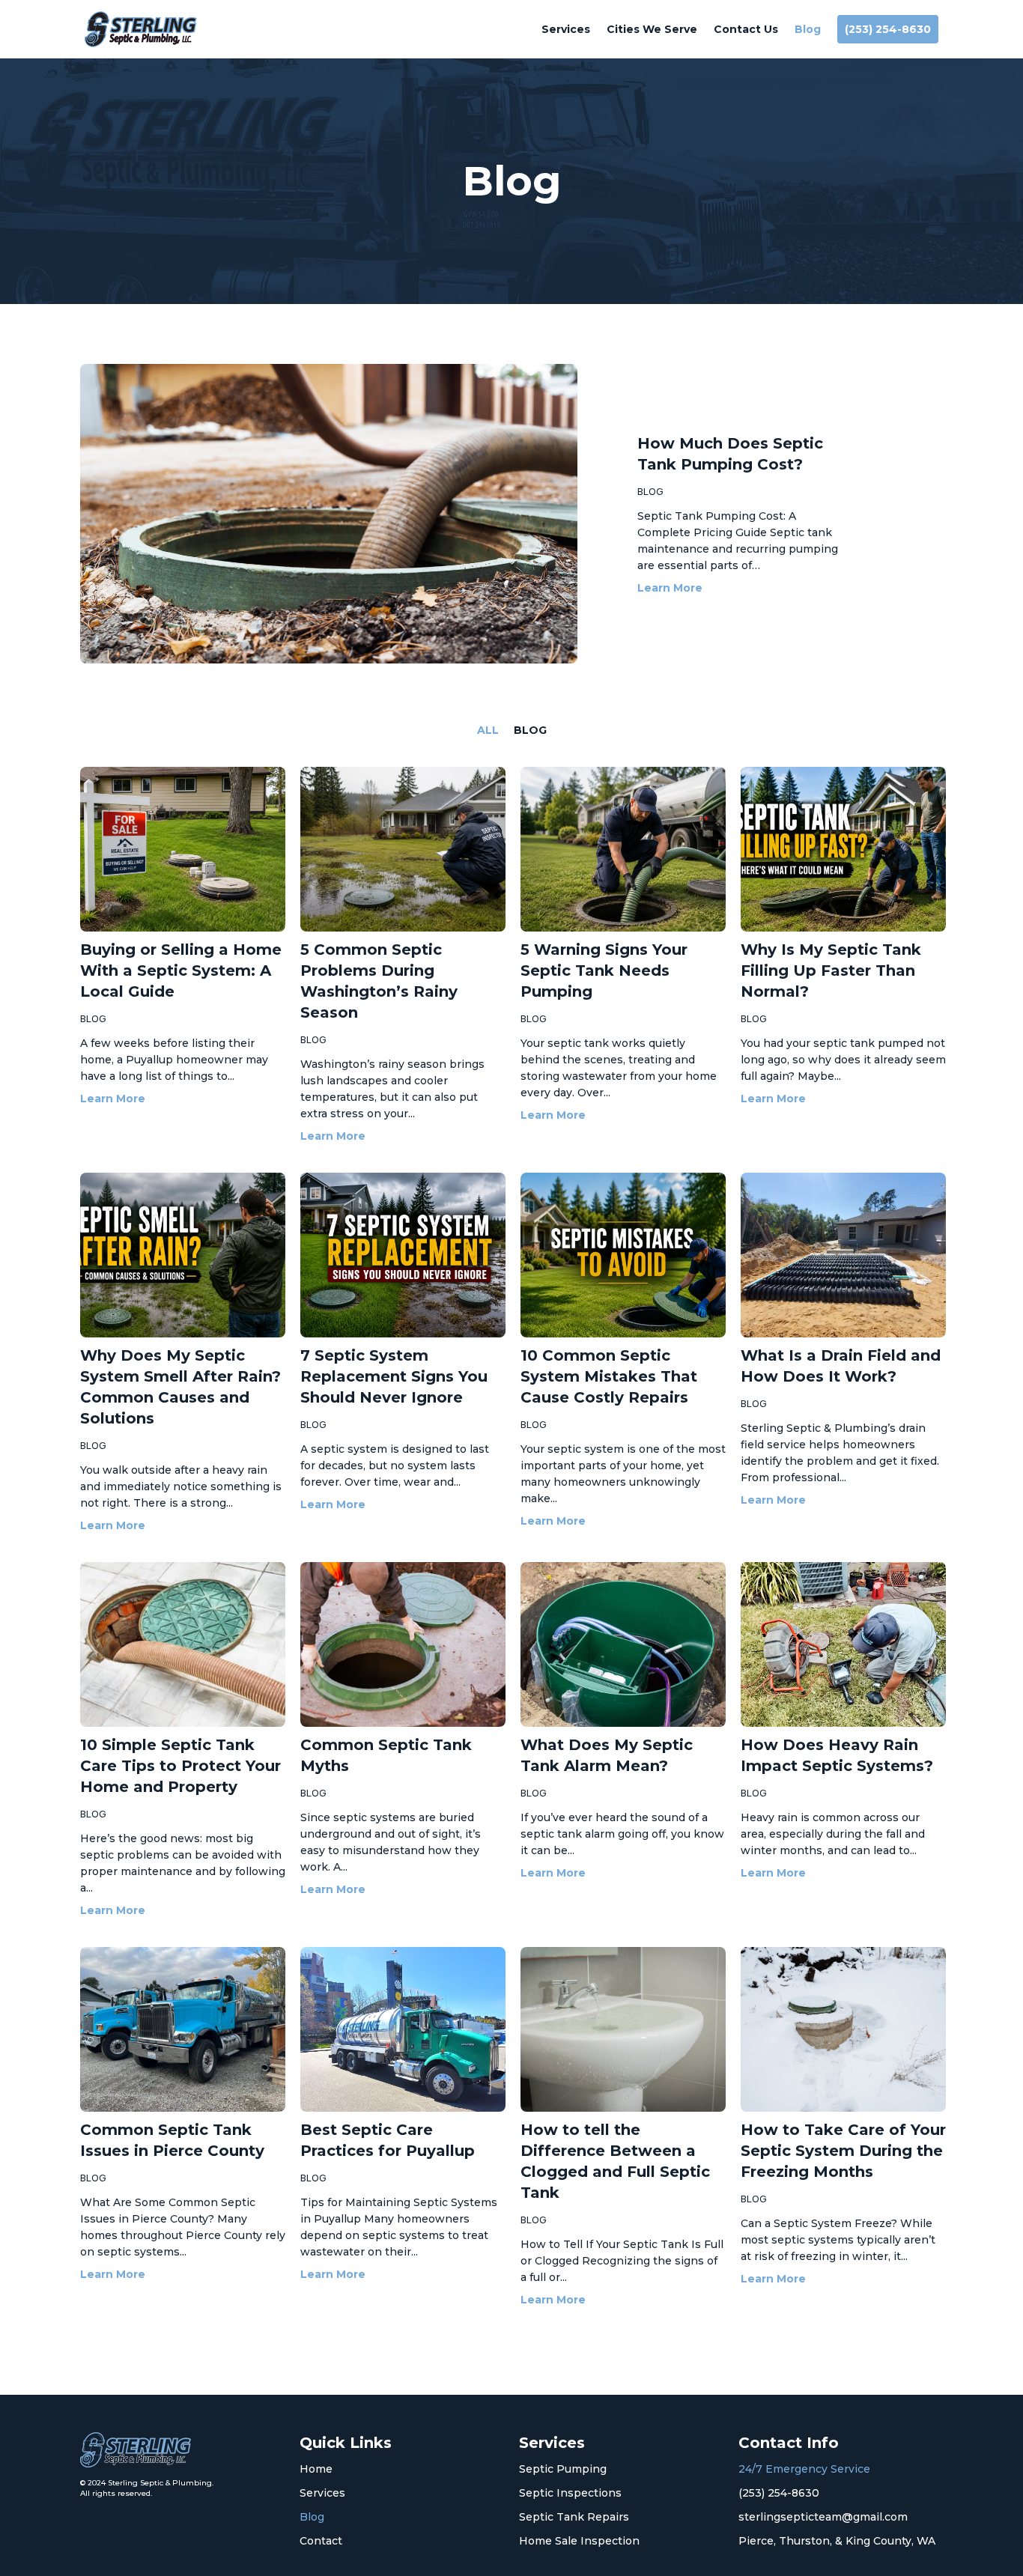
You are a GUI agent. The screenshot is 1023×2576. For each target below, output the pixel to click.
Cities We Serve (652, 29)
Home (316, 2469)
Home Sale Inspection (579, 2541)
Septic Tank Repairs (574, 2517)
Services (566, 29)
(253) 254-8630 (888, 29)
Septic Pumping (563, 2469)
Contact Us (746, 29)
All (488, 730)
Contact (321, 2541)
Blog (808, 29)
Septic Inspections (570, 2493)
